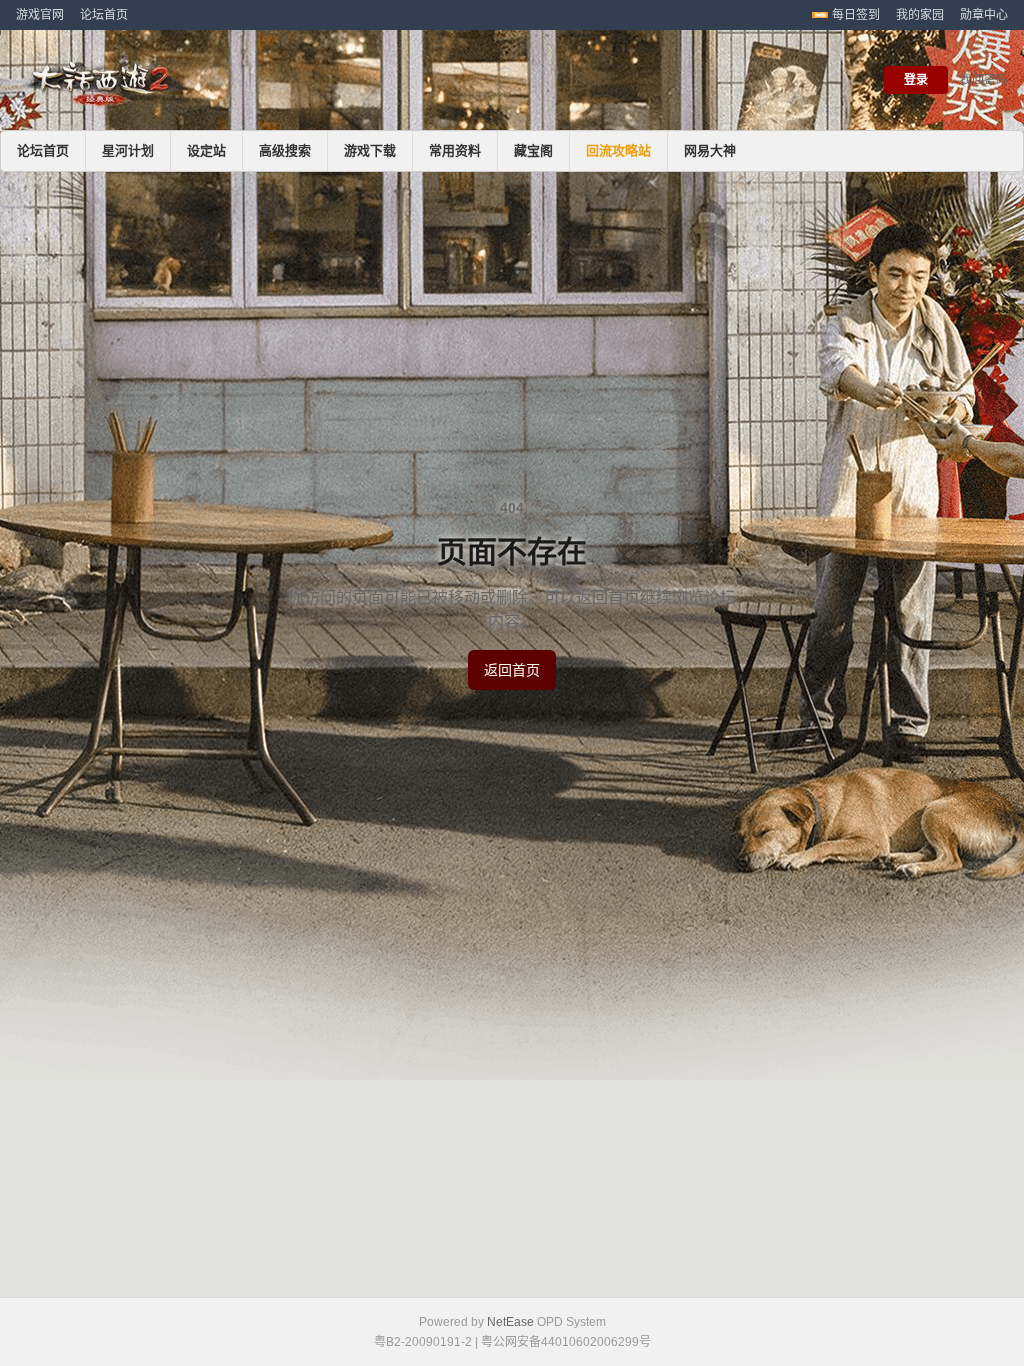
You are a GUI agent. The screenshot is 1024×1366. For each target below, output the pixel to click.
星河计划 (128, 150)
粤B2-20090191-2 (423, 1342)
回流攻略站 (618, 150)
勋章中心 (984, 15)
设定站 (206, 150)
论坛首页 (104, 15)
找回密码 (984, 80)
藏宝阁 (533, 150)
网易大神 (710, 150)
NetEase (510, 1322)
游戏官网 (40, 15)
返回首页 (512, 670)
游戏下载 (370, 150)
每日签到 (856, 15)
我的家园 (920, 15)
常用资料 (455, 150)
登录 (916, 80)
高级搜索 (285, 150)
